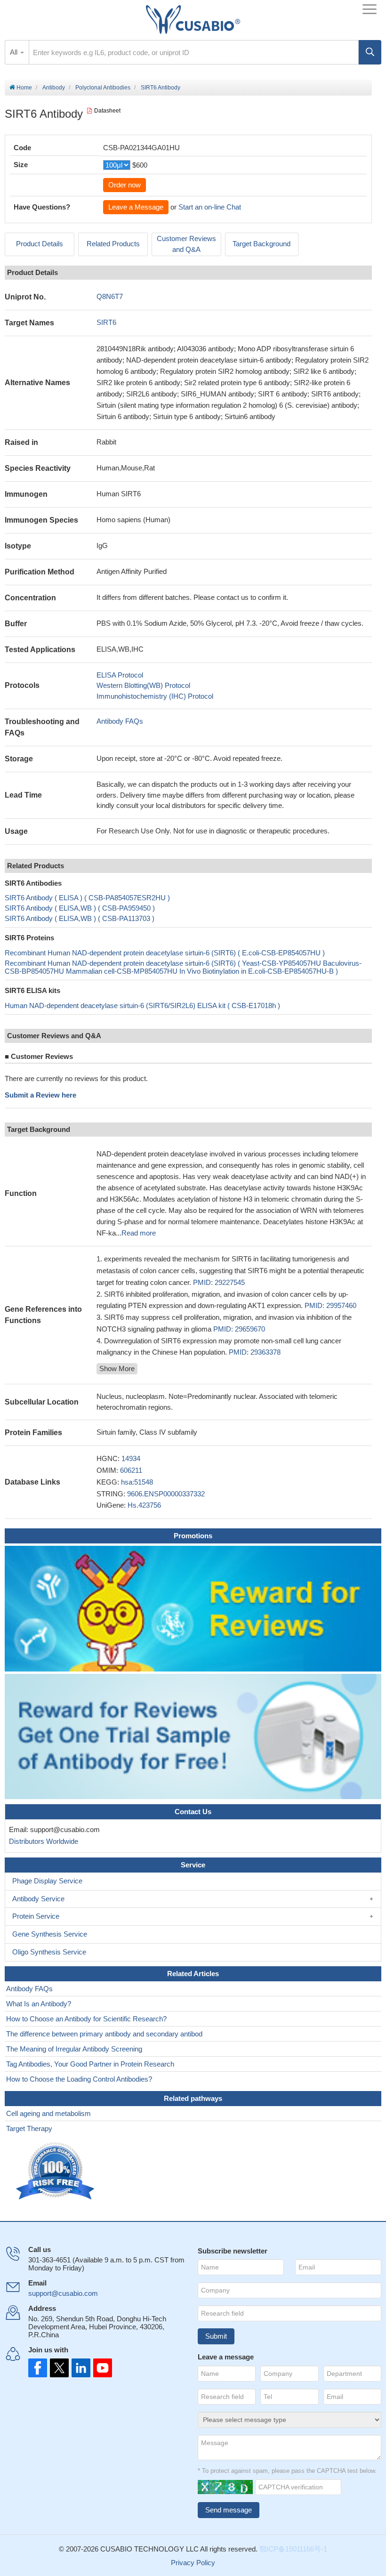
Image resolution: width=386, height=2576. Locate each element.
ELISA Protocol (120, 675)
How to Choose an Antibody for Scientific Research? (86, 2019)
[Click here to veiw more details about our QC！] (56, 2171)
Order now (125, 185)
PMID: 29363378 (255, 1352)
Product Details (40, 244)
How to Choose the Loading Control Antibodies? (79, 2079)
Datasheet (107, 111)
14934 (131, 1458)
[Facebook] (38, 2368)
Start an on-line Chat (210, 207)
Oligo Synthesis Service (49, 1952)
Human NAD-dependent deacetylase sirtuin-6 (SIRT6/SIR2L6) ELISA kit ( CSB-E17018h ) (142, 1005)
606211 (131, 1470)
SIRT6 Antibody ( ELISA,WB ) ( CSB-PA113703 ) (80, 918)
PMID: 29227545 (219, 1282)
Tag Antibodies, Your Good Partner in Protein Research (90, 2064)
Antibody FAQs (120, 721)
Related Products (113, 244)
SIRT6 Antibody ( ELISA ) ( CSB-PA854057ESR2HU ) (87, 898)
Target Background (261, 244)
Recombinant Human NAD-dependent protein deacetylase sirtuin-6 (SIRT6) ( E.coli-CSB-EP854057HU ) (165, 953)
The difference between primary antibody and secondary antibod (104, 2034)
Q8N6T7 (110, 296)
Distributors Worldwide (42, 1841)
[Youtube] (100, 2368)
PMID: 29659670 (239, 1329)
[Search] (370, 52)
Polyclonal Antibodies (103, 88)
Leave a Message (136, 207)
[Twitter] (58, 2368)
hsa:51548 (137, 1482)
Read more (139, 1233)
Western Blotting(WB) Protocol (143, 685)
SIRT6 (106, 322)
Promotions (193, 1536)
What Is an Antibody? (39, 2004)
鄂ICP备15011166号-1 (293, 2549)
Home (24, 88)
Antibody (54, 88)
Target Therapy (29, 2128)
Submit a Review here (40, 1095)
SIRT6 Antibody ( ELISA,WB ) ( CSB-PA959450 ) (80, 908)
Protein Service (36, 1916)
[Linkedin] (79, 2368)
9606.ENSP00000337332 (166, 1494)
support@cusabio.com (63, 2293)
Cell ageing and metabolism (48, 2113)
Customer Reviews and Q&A (186, 244)
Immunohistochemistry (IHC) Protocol (155, 696)
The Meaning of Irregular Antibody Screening (74, 2049)
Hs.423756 (144, 1505)
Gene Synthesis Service (50, 1934)
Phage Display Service (47, 1881)
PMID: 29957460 (330, 1305)
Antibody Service (38, 1899)
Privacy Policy (193, 2563)
